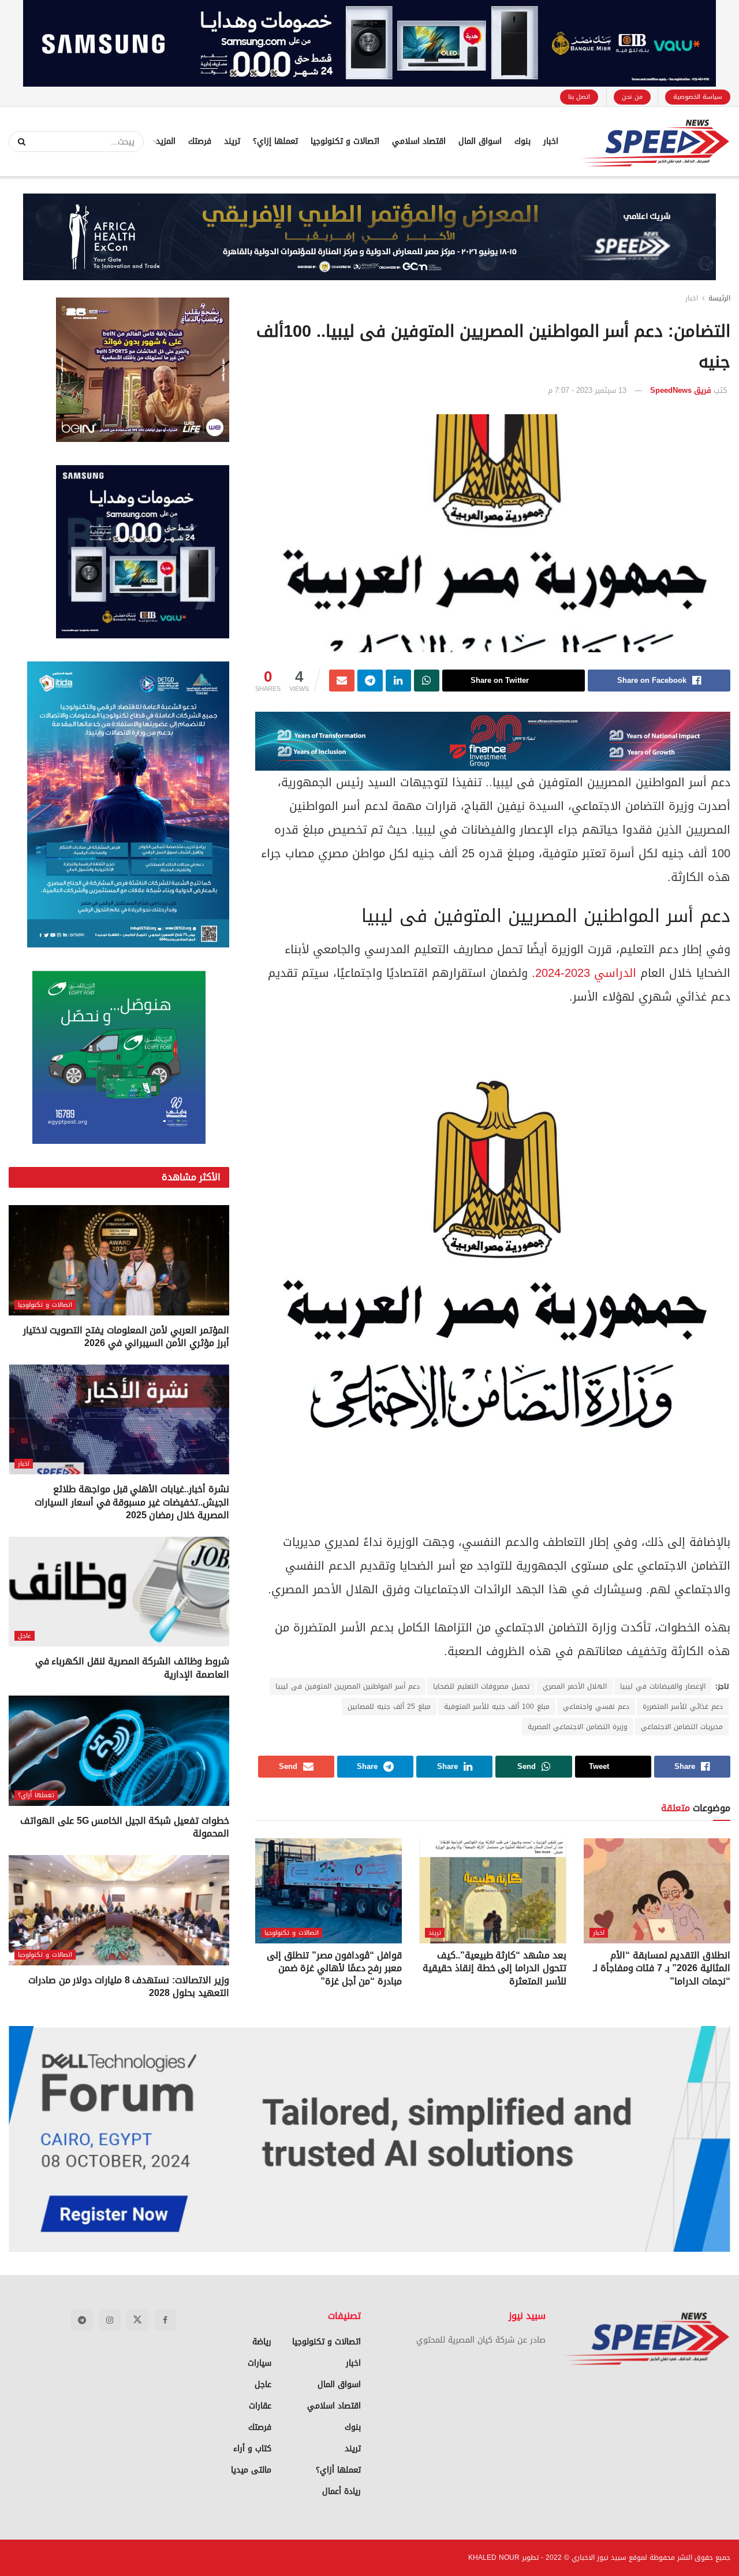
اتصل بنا (579, 97)
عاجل (25, 1636)
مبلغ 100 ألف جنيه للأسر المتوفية (497, 1707)
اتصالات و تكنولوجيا (345, 141)
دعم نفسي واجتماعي (596, 1707)
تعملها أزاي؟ (36, 1795)
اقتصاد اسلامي (419, 141)
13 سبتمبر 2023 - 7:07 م (587, 390)
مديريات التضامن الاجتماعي (682, 1727)
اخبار (551, 141)
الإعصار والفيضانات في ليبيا (663, 1686)
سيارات (260, 2363)
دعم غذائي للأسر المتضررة (683, 1707)
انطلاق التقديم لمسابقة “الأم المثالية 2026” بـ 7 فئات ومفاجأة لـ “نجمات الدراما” (662, 1968)
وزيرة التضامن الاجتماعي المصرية (578, 1727)
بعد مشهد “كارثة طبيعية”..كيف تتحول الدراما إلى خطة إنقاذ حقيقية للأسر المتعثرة (494, 1968)
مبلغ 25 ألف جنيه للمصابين (389, 1707)
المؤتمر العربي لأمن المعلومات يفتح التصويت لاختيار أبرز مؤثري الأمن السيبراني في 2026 (126, 1337)
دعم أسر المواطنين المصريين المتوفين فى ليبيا (348, 1686)
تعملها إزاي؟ (275, 141)
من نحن (632, 97)
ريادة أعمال (341, 2491)
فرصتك (200, 141)
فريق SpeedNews (681, 390)
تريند (232, 141)
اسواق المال (480, 141)
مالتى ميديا (251, 2470)
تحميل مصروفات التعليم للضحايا (481, 1686)
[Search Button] (18, 142)
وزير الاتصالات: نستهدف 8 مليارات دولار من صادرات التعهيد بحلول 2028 (129, 1986)
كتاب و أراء (252, 2449)
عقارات (260, 2406)
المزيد (166, 141)
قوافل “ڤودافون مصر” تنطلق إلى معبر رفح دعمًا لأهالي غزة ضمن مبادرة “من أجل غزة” (334, 1968)
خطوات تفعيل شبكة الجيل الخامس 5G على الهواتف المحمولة (124, 1827)
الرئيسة (719, 298)
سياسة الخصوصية (698, 97)
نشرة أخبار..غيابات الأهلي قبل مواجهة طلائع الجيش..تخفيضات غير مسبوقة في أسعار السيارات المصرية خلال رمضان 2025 (132, 1502)
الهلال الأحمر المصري (575, 1686)
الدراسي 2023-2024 (586, 973)
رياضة (262, 2342)
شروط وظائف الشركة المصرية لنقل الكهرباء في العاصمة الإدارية (132, 1668)
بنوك (522, 141)
